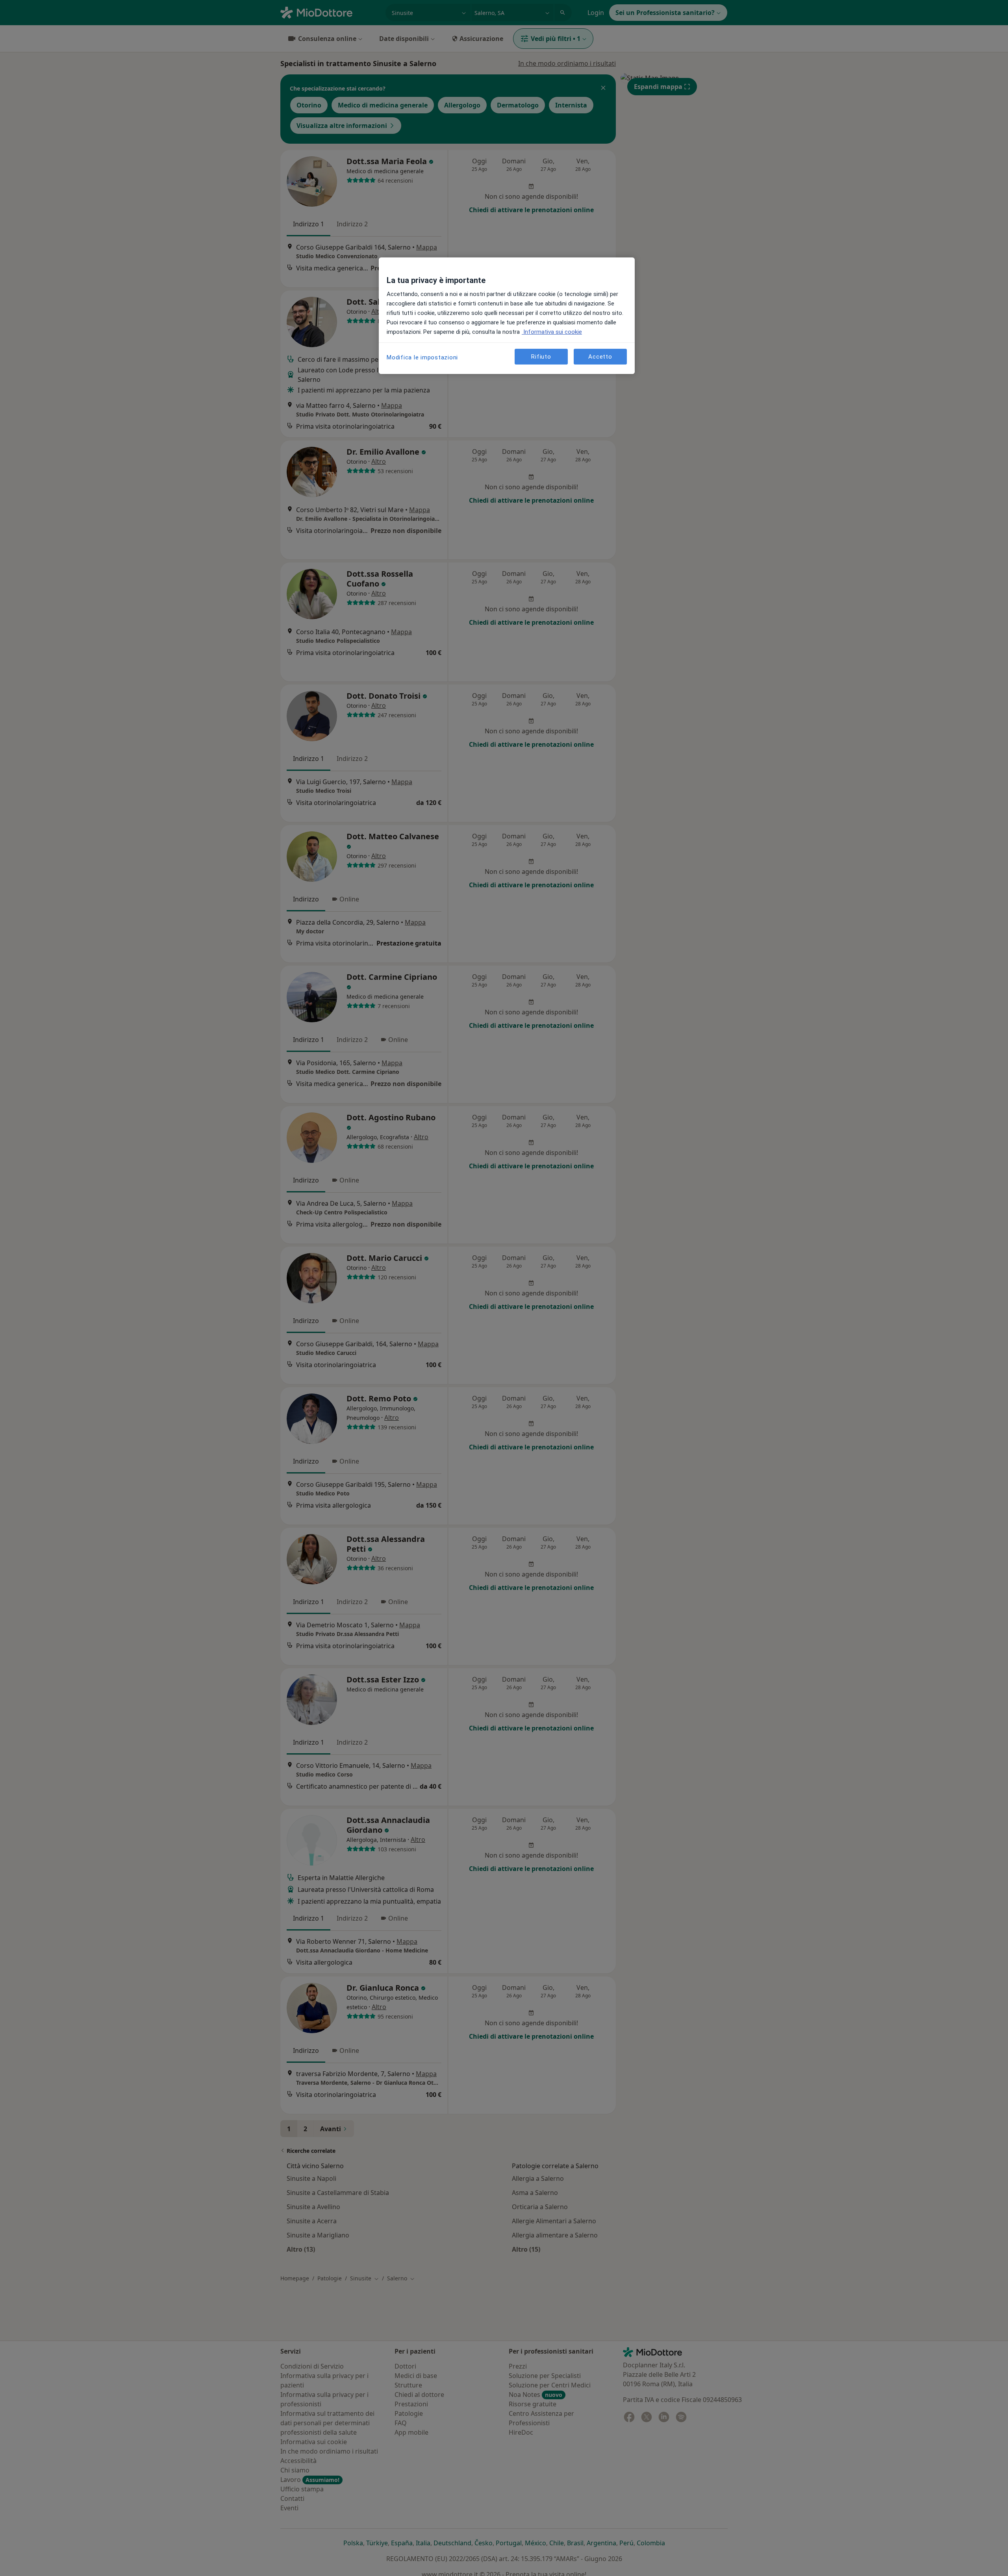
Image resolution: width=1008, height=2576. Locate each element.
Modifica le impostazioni (422, 357)
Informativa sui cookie (552, 332)
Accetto (600, 357)
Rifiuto (541, 357)
